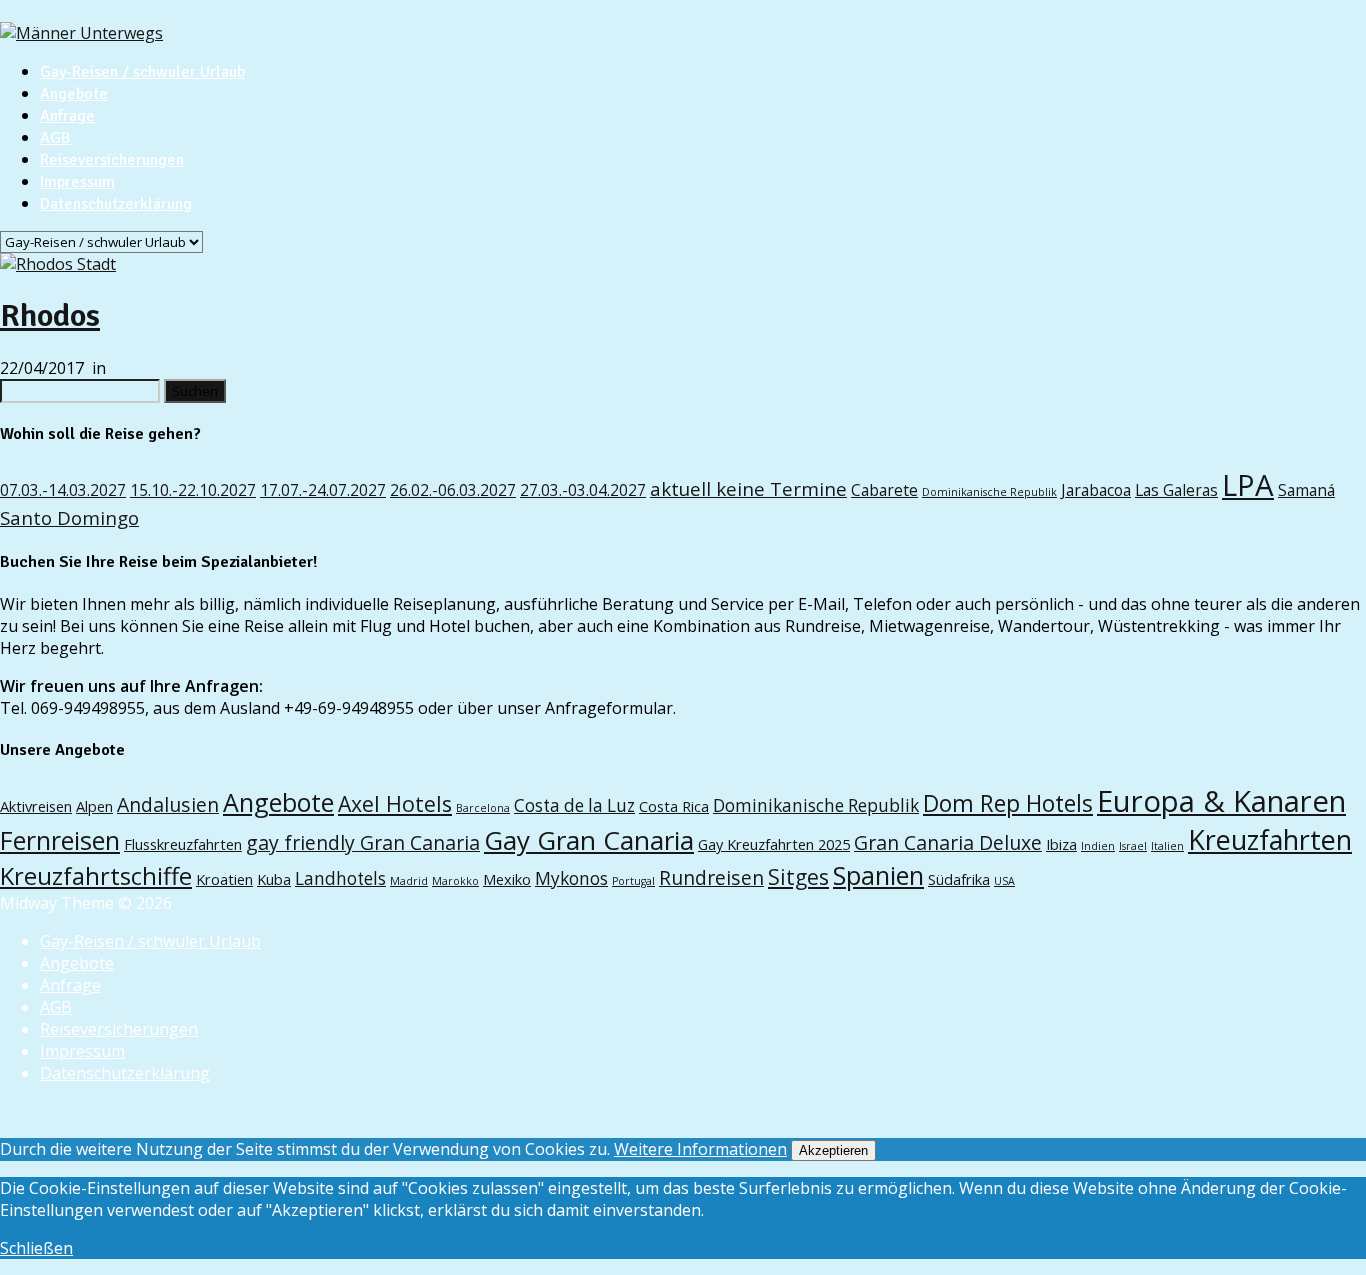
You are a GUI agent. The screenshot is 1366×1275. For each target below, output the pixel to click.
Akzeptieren (833, 1150)
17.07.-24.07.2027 (323, 490)
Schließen (36, 1248)
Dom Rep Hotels (1008, 803)
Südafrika (959, 879)
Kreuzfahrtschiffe (96, 876)
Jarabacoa (1096, 490)
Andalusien (168, 804)
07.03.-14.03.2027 (63, 490)
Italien (1167, 846)
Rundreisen (711, 877)
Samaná (1306, 490)
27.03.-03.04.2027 (583, 490)
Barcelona (483, 808)
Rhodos (50, 315)
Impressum (77, 182)
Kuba (274, 879)
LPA (1248, 485)
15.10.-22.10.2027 (193, 490)
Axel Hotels (395, 803)
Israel (1133, 846)
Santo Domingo (69, 517)
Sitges (798, 876)
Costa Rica (674, 806)
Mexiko (507, 879)
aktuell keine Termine (748, 488)
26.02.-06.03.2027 (453, 490)
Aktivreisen (36, 806)
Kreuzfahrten (1270, 839)
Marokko (455, 881)
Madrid (409, 881)
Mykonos (571, 878)
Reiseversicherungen (112, 160)
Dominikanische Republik (989, 492)
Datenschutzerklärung (116, 204)
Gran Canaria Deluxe (948, 842)
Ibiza (1061, 844)
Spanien (878, 875)
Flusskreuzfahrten (183, 844)
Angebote (74, 94)
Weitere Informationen (700, 1149)
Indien (1098, 846)
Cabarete (884, 490)
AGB (55, 138)
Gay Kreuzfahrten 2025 (774, 844)
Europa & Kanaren (1221, 801)
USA (1004, 881)
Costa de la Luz (574, 805)
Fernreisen (60, 840)
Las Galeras (1176, 490)
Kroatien (224, 879)
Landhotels (340, 878)
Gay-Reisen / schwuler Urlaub (142, 72)
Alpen (94, 806)
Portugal (633, 881)
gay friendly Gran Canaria (363, 842)
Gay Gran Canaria (589, 840)
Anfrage (67, 116)
